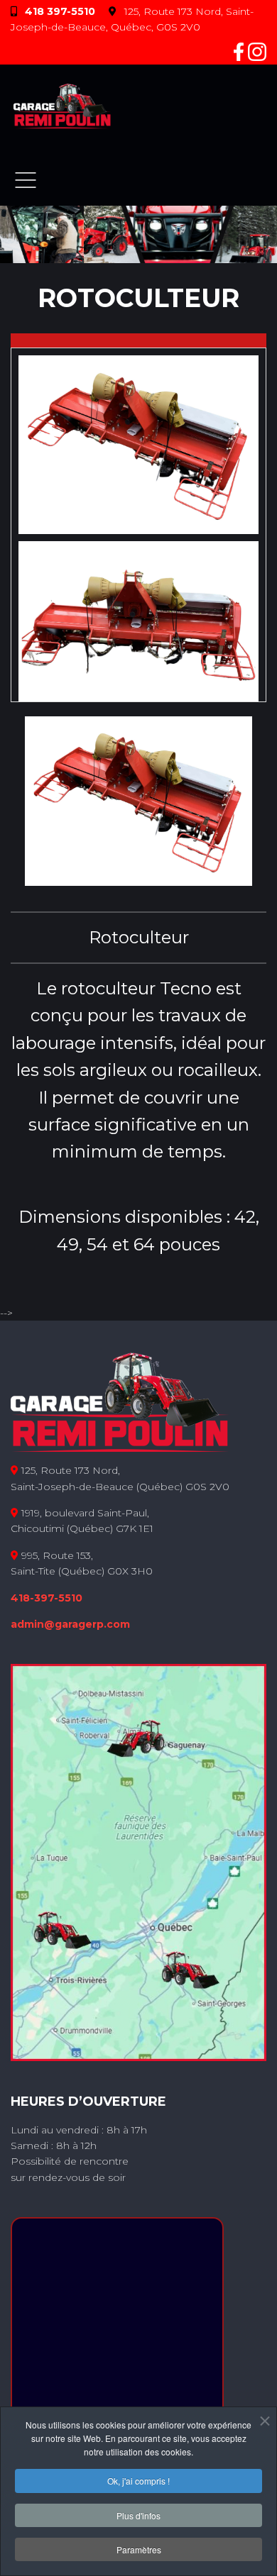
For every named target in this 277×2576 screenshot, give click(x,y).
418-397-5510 (47, 1598)
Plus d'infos (138, 2515)
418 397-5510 (60, 11)
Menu (26, 180)
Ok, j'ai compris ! (138, 2481)
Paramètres (139, 2549)
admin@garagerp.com (70, 1624)
